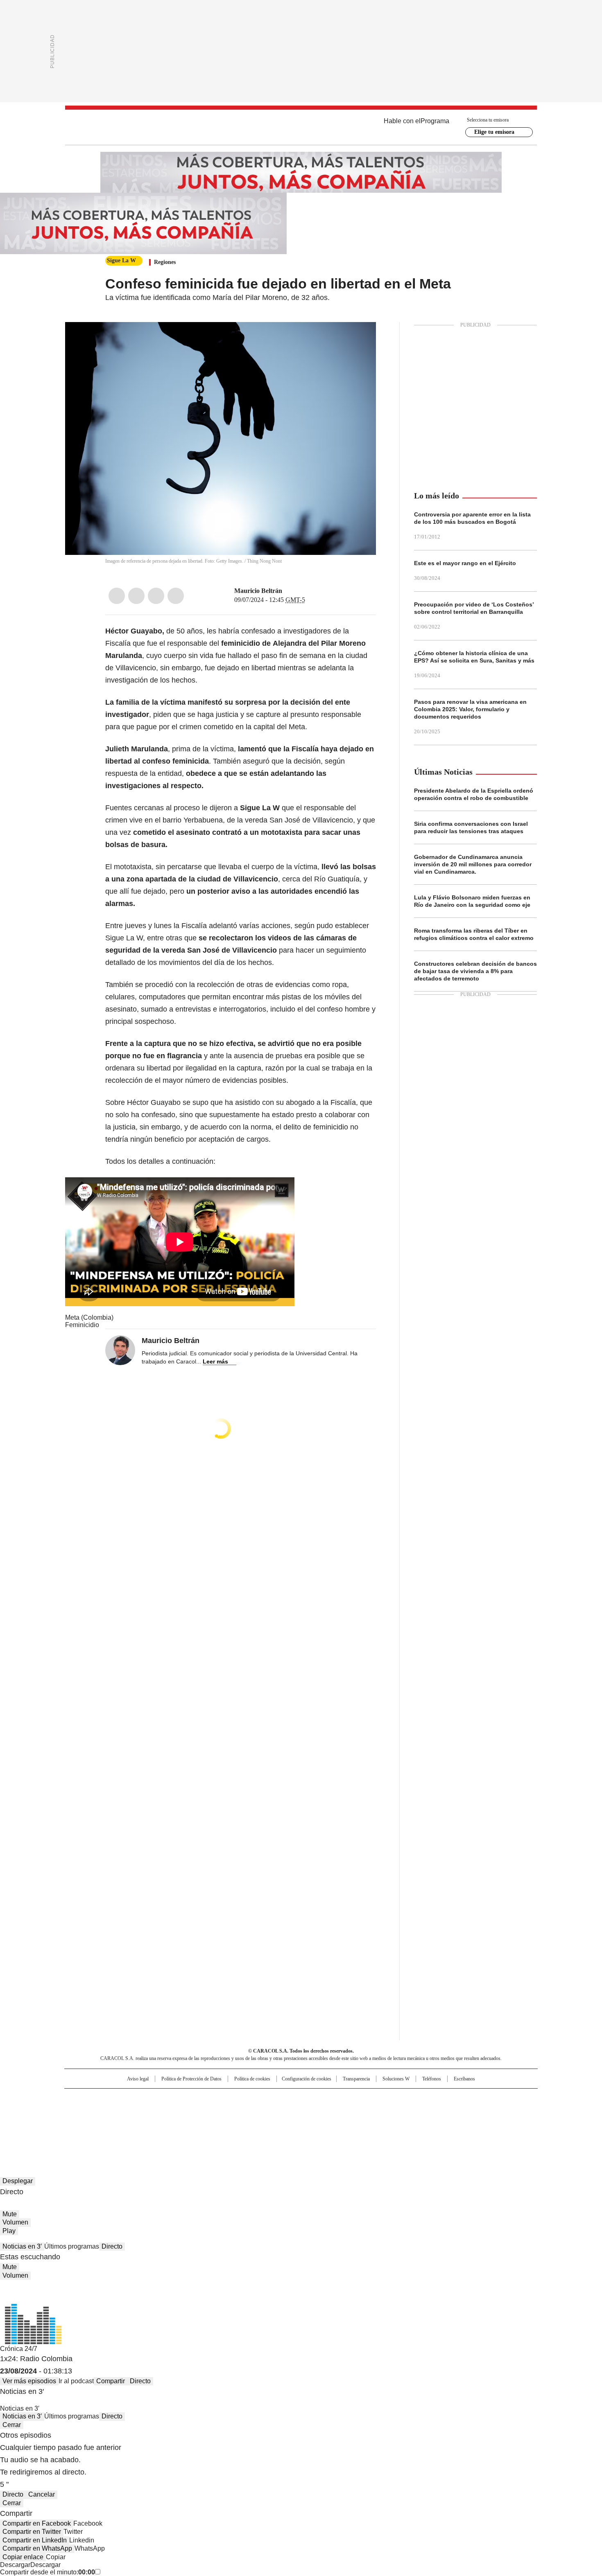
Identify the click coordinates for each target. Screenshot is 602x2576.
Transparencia (356, 2079)
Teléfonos (432, 2079)
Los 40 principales (241, 2098)
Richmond (201, 2123)
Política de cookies (252, 2079)
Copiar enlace (23, 2557)
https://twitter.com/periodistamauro (288, 591)
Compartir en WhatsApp (37, 2548)
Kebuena (446, 2112)
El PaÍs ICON (316, 2123)
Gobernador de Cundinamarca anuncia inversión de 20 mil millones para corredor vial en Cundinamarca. (473, 864)
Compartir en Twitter (32, 2532)
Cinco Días (317, 2112)
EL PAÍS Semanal (377, 2112)
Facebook (117, 596)
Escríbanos (464, 2079)
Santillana (279, 2098)
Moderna (243, 2123)
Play (9, 2231)
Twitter (136, 596)
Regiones (165, 262)
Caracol (449, 2098)
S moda (351, 2123)
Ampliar (360, 338)
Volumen (15, 2222)
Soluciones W (396, 2079)
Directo (112, 2246)
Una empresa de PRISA (135, 2106)
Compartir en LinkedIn (35, 2540)
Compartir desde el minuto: (48, 2572)
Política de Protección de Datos (191, 2079)
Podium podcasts (281, 2123)
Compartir (111, 2381)
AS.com (392, 2098)
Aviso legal (138, 2079)
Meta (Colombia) (89, 1317)
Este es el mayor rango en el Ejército (465, 563)
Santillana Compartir (324, 2098)
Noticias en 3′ (22, 2246)
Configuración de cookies (307, 2079)
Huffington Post (217, 2112)
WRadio (301, 127)
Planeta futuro (411, 2112)
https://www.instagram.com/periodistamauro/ (298, 591)
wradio (285, 2112)
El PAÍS (204, 2098)
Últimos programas (72, 2246)
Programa (435, 121)
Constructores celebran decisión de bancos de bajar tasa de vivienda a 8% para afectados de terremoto (475, 971)
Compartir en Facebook (37, 2523)
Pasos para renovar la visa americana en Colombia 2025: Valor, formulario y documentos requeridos (470, 709)
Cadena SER (364, 2098)
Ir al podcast (76, 2381)
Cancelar (42, 2494)
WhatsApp (176, 596)
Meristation (428, 2123)
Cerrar (12, 2425)
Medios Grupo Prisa (135, 2126)
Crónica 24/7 (19, 2349)
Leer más (215, 1361)
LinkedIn (156, 596)
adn (419, 2098)
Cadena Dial (347, 2112)
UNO (260, 2112)
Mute (10, 2214)
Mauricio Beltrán (258, 591)
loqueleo (388, 2123)
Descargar (15, 2565)
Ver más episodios (29, 2381)
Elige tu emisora (494, 132)
